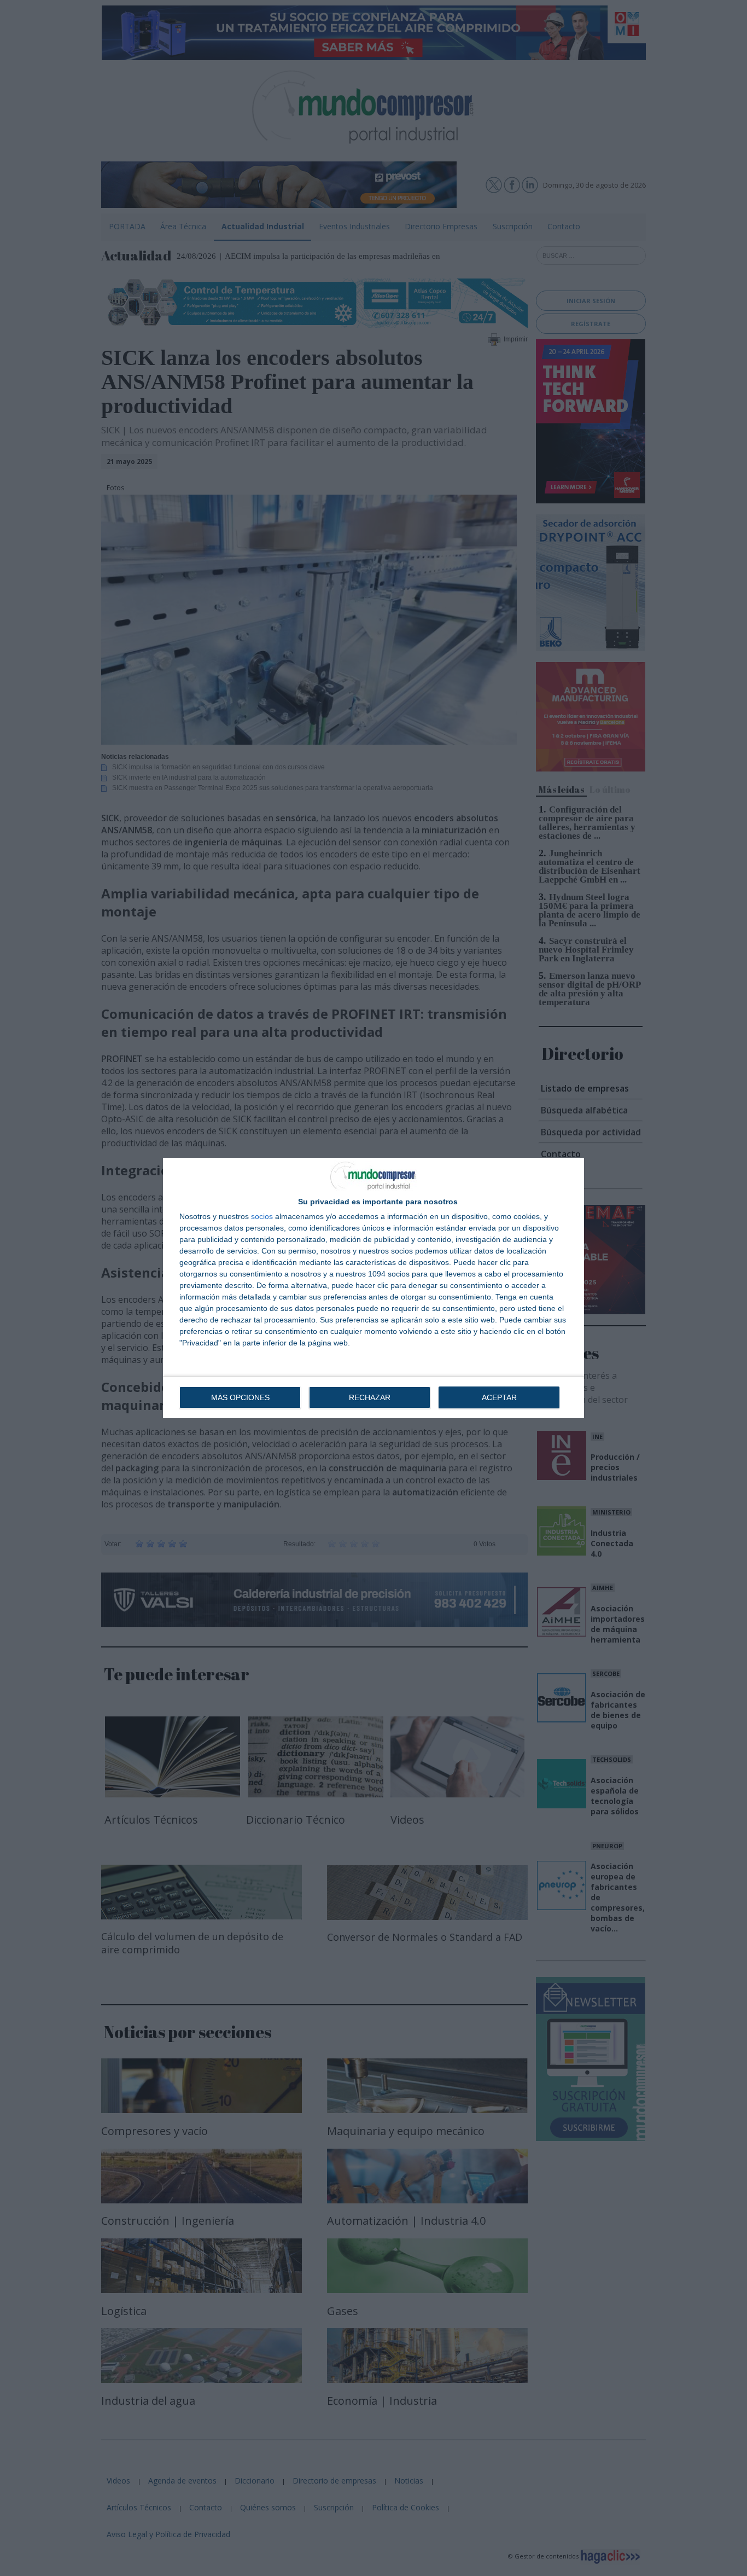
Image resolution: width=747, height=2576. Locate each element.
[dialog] (373, 1288)
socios (262, 1216)
